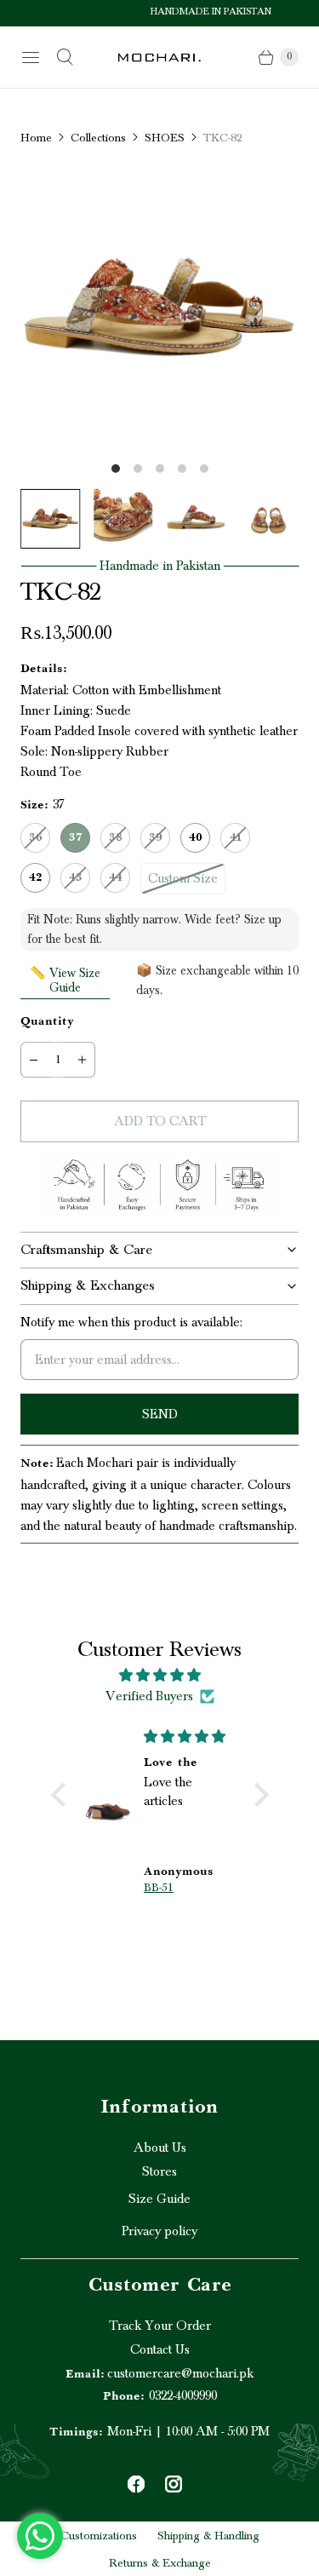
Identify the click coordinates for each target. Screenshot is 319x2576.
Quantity (47, 1022)
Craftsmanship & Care (86, 1250)
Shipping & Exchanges (88, 1285)
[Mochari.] (160, 57)
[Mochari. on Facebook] (136, 2484)
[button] (62, 1795)
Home (36, 138)
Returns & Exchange (160, 2563)
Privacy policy (159, 2231)
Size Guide (159, 2199)
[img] (160, 1675)
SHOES (165, 138)
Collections (98, 138)
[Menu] (31, 57)
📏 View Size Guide (65, 980)
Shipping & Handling (208, 2536)
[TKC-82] (159, 308)
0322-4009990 (160, 2395)
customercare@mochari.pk (159, 2373)
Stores (159, 2171)
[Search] (65, 57)
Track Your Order (160, 2326)
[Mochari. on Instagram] (174, 2484)
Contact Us (160, 2349)
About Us (160, 2148)
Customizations (99, 2536)
